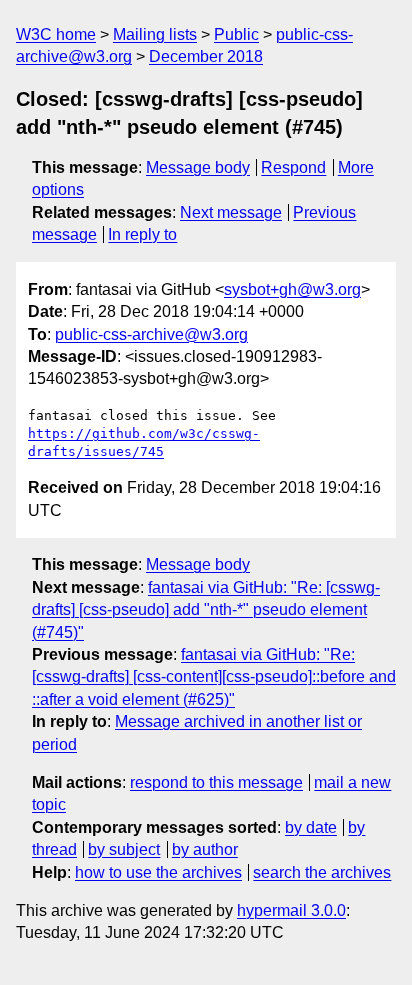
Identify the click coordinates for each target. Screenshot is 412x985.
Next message (231, 212)
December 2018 (206, 56)
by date (311, 827)
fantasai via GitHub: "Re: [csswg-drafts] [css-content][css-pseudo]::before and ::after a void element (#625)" (214, 677)
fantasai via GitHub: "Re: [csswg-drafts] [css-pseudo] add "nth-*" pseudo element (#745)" (206, 610)
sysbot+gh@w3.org (292, 289)
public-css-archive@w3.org (151, 334)
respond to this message (216, 782)
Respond (293, 167)
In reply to (142, 234)
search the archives (322, 872)
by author (205, 849)
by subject (124, 849)
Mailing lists (155, 34)
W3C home (56, 34)
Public (236, 34)
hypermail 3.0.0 (291, 910)
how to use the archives (158, 872)
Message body (198, 167)
